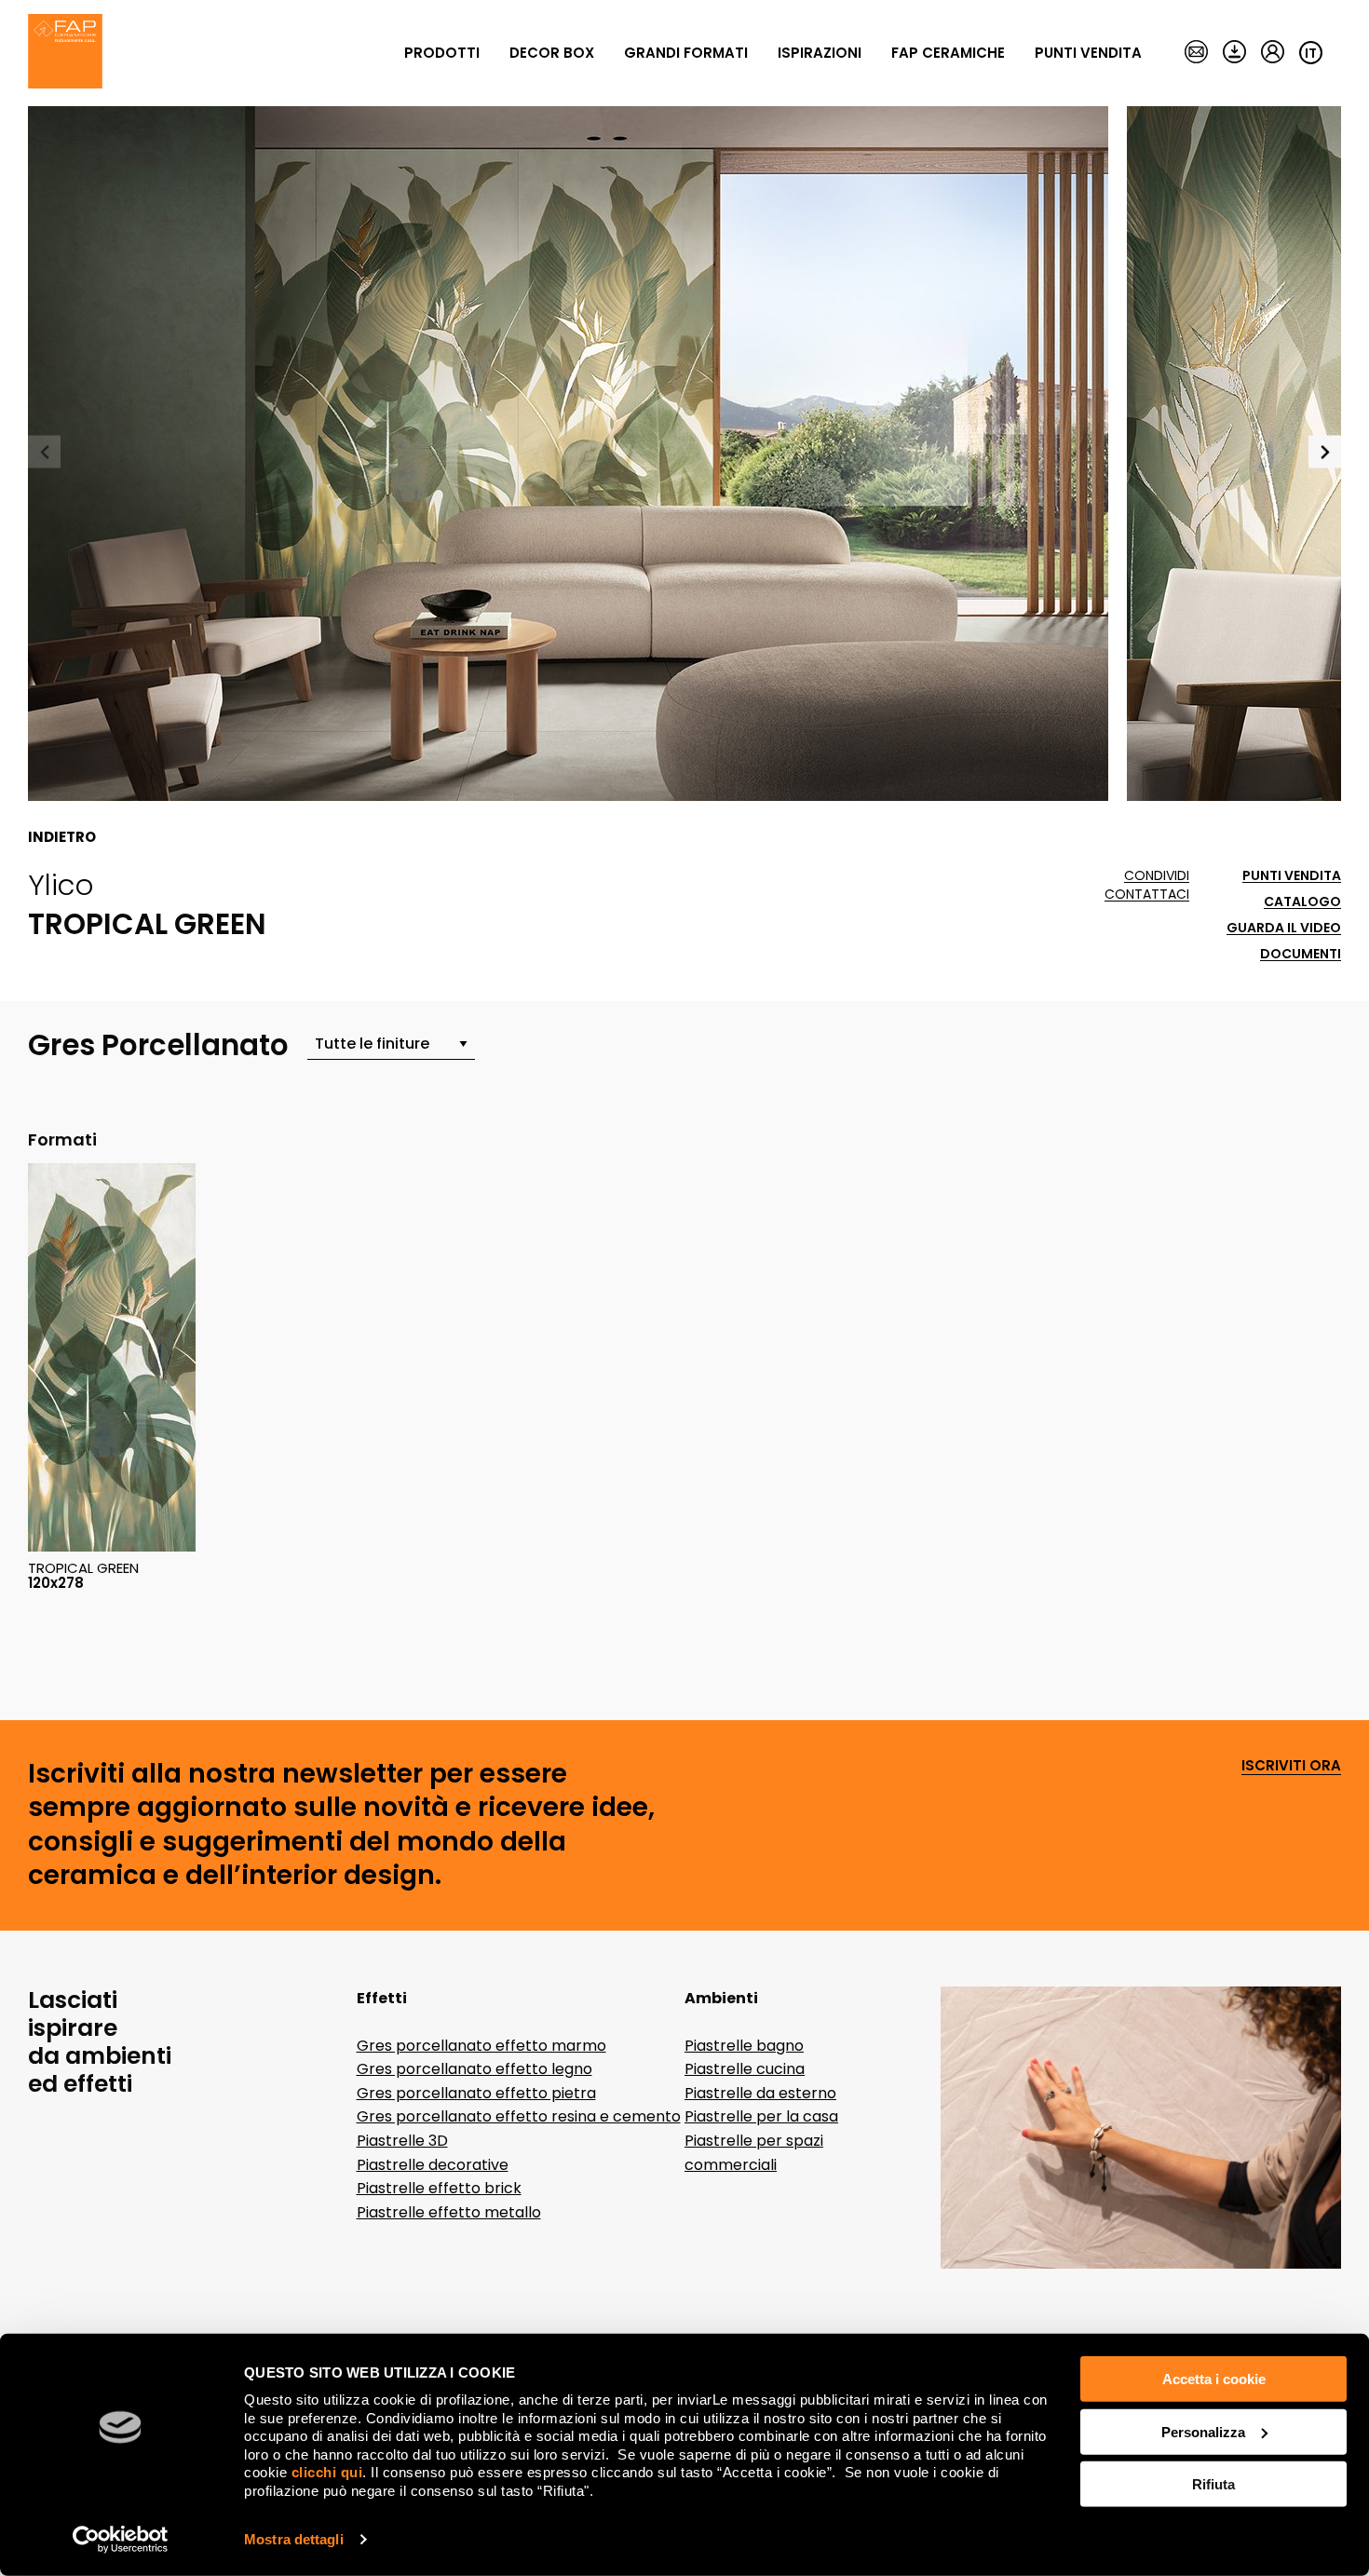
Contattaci (1147, 895)
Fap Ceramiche (948, 53)
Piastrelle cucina (745, 2069)
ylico (61, 885)
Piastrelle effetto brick (439, 2188)
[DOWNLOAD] (1234, 53)
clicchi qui (327, 2472)
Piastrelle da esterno (760, 2093)
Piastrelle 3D (402, 2141)
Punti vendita (1088, 53)
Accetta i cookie (1214, 2379)
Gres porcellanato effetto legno (474, 2069)
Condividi (1157, 876)
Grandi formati (686, 53)
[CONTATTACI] (1196, 53)
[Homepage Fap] (65, 53)
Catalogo (1302, 902)
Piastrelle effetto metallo (449, 2212)
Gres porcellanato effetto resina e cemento (519, 2116)
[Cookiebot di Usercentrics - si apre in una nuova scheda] (121, 2540)
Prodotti (442, 53)
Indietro (62, 837)
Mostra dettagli (294, 2539)
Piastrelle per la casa (761, 2116)
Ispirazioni (820, 53)
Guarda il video (1284, 928)
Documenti (1301, 954)
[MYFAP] (1273, 53)
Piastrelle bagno (744, 2046)
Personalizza (1203, 2431)
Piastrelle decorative (433, 2165)
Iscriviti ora (1291, 1766)
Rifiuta (1213, 2484)
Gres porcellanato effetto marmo (481, 2046)
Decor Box (552, 53)
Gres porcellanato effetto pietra (476, 2093)
